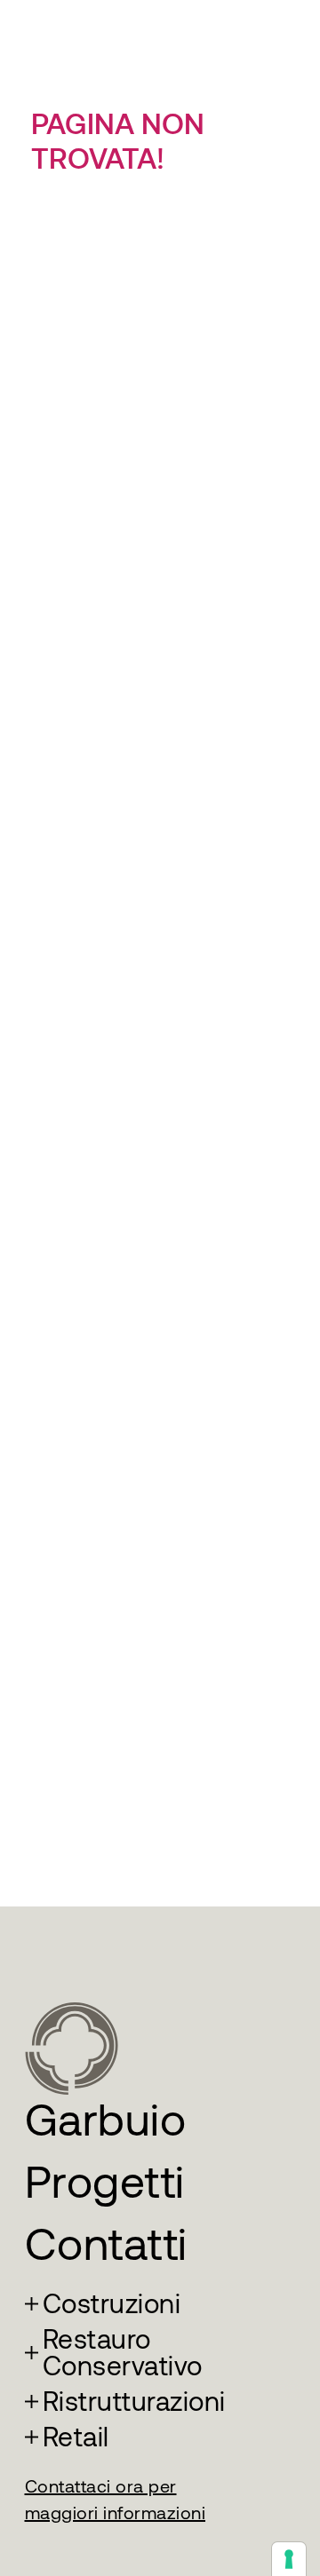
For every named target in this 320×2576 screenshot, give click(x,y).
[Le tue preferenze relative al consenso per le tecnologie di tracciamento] (289, 2559)
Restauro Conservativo (123, 2353)
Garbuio (106, 2120)
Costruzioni (112, 2304)
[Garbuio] (72, 2047)
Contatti (106, 2244)
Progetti (105, 2182)
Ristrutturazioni (134, 2402)
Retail (76, 2437)
